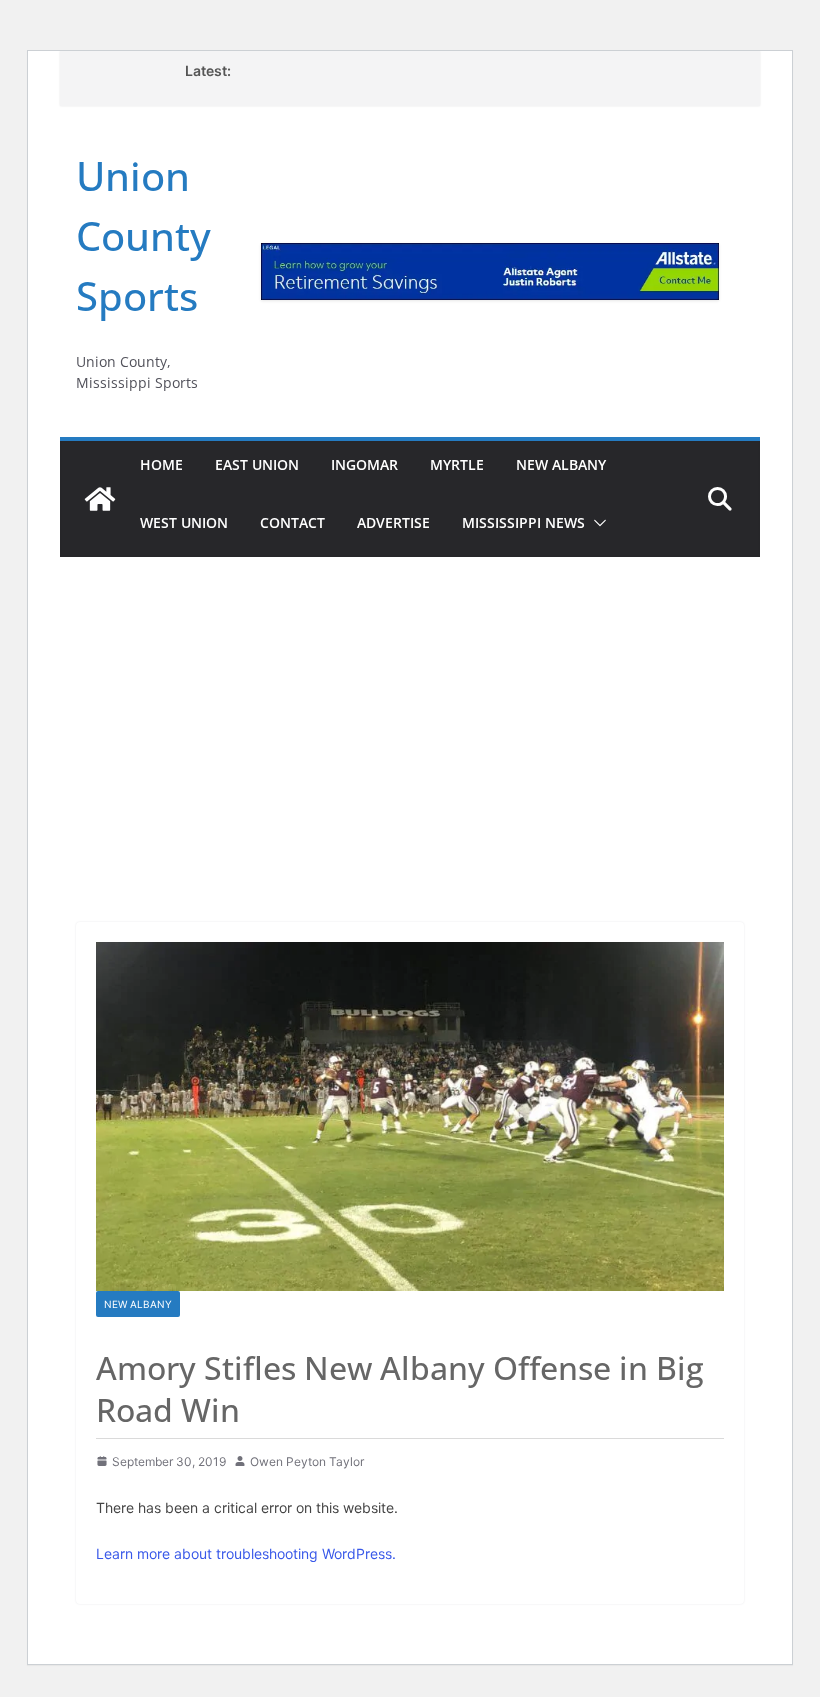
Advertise (393, 522)
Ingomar (364, 464)
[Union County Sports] (100, 499)
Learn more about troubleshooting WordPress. (246, 1553)
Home (161, 464)
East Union (257, 464)
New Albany (561, 464)
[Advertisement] (410, 712)
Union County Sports (143, 235)
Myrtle (457, 464)
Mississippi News (523, 522)
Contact (292, 522)
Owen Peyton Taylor (307, 1461)
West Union (184, 522)
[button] (596, 523)
